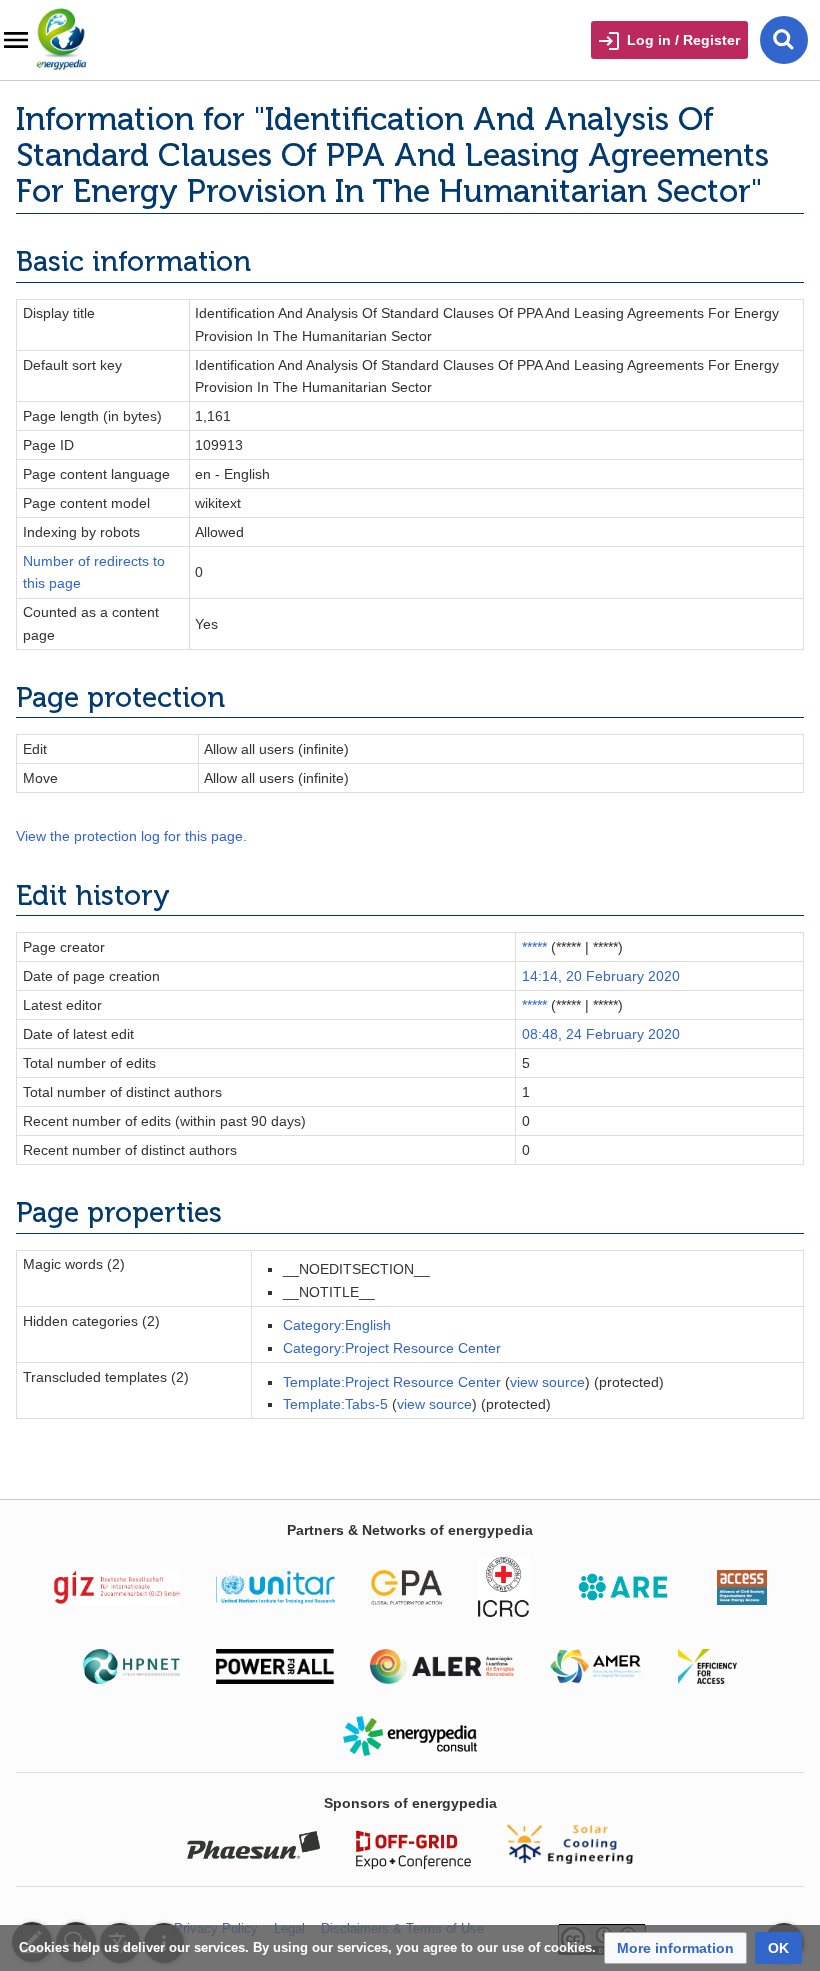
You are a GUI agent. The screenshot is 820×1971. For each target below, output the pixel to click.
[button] (675, 1948)
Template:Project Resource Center (392, 1382)
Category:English (337, 1325)
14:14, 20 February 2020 (601, 976)
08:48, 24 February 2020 (601, 1034)
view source (547, 1382)
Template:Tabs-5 (335, 1404)
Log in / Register (683, 40)
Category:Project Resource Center (392, 1348)
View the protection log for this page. (131, 836)
